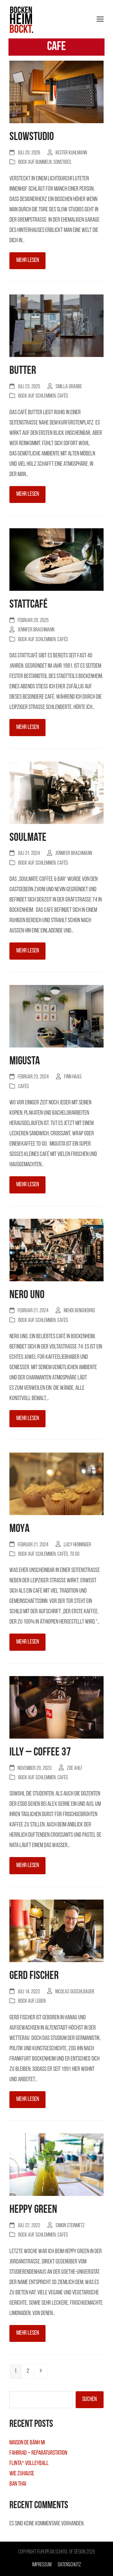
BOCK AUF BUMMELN (35, 162)
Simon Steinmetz (70, 2226)
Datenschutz (69, 2565)
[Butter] (56, 326)
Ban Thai (18, 2484)
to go (75, 1554)
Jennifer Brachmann (36, 630)
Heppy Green (33, 2210)
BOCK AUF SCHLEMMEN (37, 396)
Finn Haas (73, 1077)
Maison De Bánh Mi (27, 2443)
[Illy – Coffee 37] (56, 1708)
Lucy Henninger (77, 1545)
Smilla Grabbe (69, 387)
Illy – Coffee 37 (40, 1752)
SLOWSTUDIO (32, 137)
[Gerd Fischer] (56, 1931)
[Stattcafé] (56, 560)
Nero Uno (27, 1295)
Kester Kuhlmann (71, 153)
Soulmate (28, 838)
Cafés (63, 396)
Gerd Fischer (34, 1976)
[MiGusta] (56, 1017)
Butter (23, 371)
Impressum (42, 2565)
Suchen (89, 2399)
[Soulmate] (56, 793)
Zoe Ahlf (75, 1768)
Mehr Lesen (28, 260)
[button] (100, 19)
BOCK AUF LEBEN (32, 2001)
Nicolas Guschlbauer (75, 1992)
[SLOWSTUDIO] (56, 93)
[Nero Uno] (56, 1251)
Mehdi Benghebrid (79, 1311)
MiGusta (25, 1061)
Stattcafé (29, 605)
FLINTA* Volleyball (29, 2463)
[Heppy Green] (56, 2165)
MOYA (19, 1529)
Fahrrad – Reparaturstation (38, 2453)
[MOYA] (56, 1484)
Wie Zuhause (22, 2474)
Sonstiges (62, 162)
